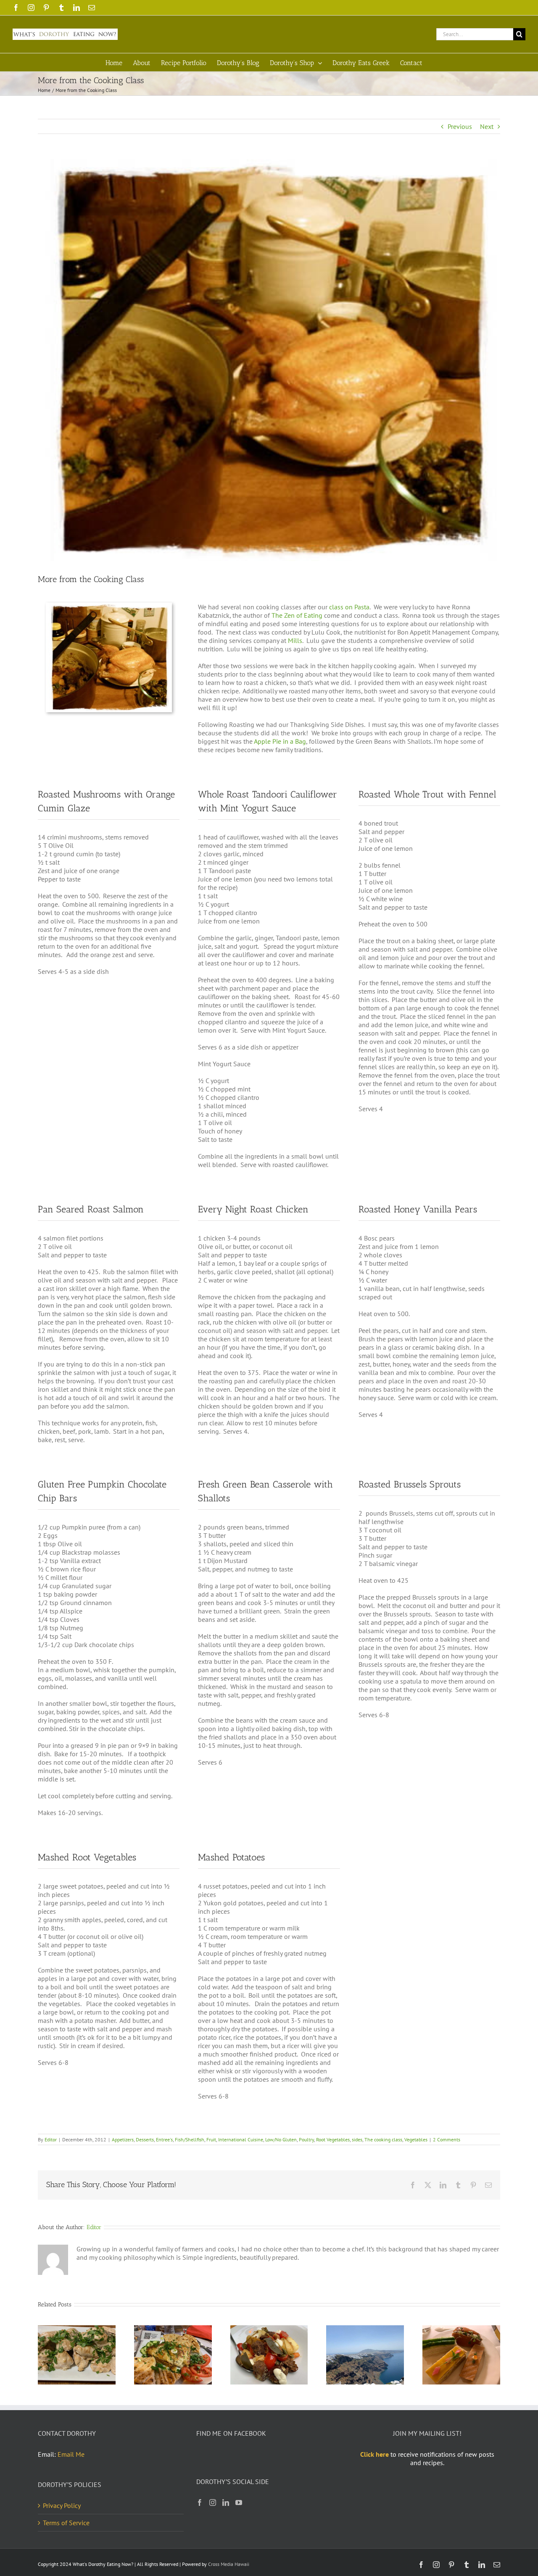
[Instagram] (213, 2503)
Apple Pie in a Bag (280, 741)
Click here (374, 2454)
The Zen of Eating (297, 615)
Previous (460, 126)
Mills (295, 640)
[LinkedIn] (226, 2503)
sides (357, 2139)
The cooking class (383, 2139)
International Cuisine (241, 2139)
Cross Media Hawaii (229, 2564)
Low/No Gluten (281, 2139)
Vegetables (416, 2139)
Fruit (211, 2139)
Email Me (71, 2454)
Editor (51, 2139)
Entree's (164, 2139)
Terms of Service (66, 2523)
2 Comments (447, 2139)
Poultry (306, 2139)
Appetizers (123, 2139)
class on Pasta (349, 607)
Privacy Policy (62, 2505)
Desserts (145, 2139)
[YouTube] (239, 2503)
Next (487, 126)
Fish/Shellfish (190, 2139)
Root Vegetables (333, 2139)
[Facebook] (200, 2503)
